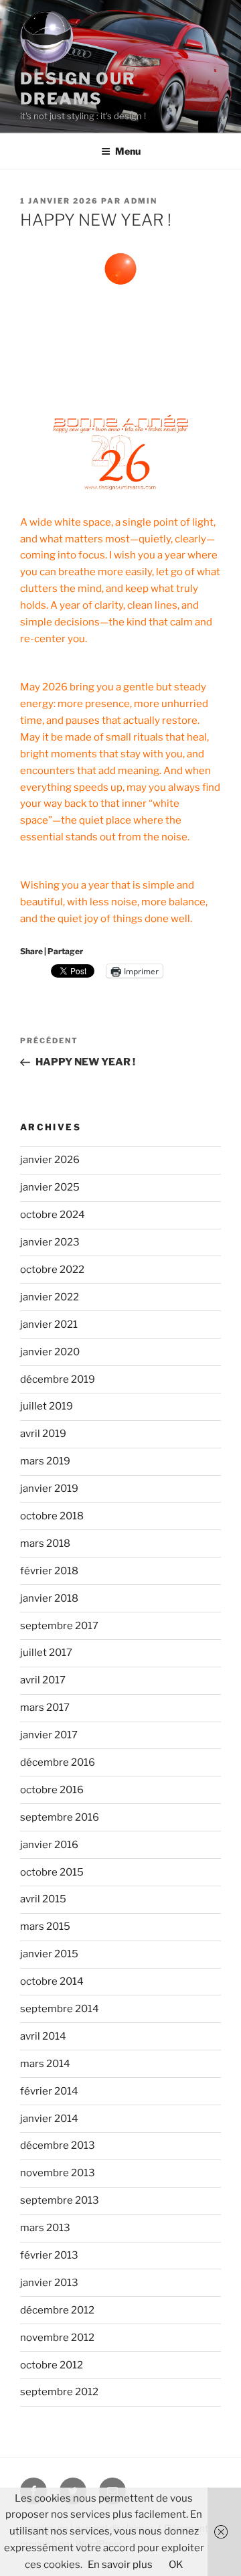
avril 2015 (43, 1899)
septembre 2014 (60, 2009)
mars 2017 (45, 1708)
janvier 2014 (49, 2119)
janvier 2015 (49, 1954)
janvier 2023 (50, 1242)
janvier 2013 (49, 2283)
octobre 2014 (52, 1981)
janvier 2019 (49, 1489)
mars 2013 (45, 2228)
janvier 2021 (49, 1324)
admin (141, 201)
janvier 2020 (50, 1352)
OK (176, 2565)
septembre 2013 (60, 2200)
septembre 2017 (59, 1626)
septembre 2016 (60, 1817)
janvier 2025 (50, 1187)
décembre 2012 (57, 2310)
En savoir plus (120, 2565)
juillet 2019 (47, 1406)
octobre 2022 (52, 1270)
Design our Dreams (78, 89)
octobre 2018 (52, 1516)
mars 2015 (45, 1926)
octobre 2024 (53, 1215)
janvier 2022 (50, 1297)
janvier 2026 (50, 1160)
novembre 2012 (57, 2338)
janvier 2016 (49, 1845)
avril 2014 (43, 2036)
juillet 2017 (46, 1653)
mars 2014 (45, 2064)
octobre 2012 (52, 2365)
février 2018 (49, 1571)
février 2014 (49, 2091)
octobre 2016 (52, 1790)
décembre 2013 (58, 2145)
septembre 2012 (59, 2392)
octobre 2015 (52, 1872)
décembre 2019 (58, 1379)
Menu (128, 151)
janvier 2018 (49, 1598)
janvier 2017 (49, 1735)
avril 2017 (43, 1680)
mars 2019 (45, 1461)
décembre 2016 (58, 1762)
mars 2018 (45, 1543)
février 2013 (49, 2255)
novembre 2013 (58, 2173)
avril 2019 (43, 1434)
